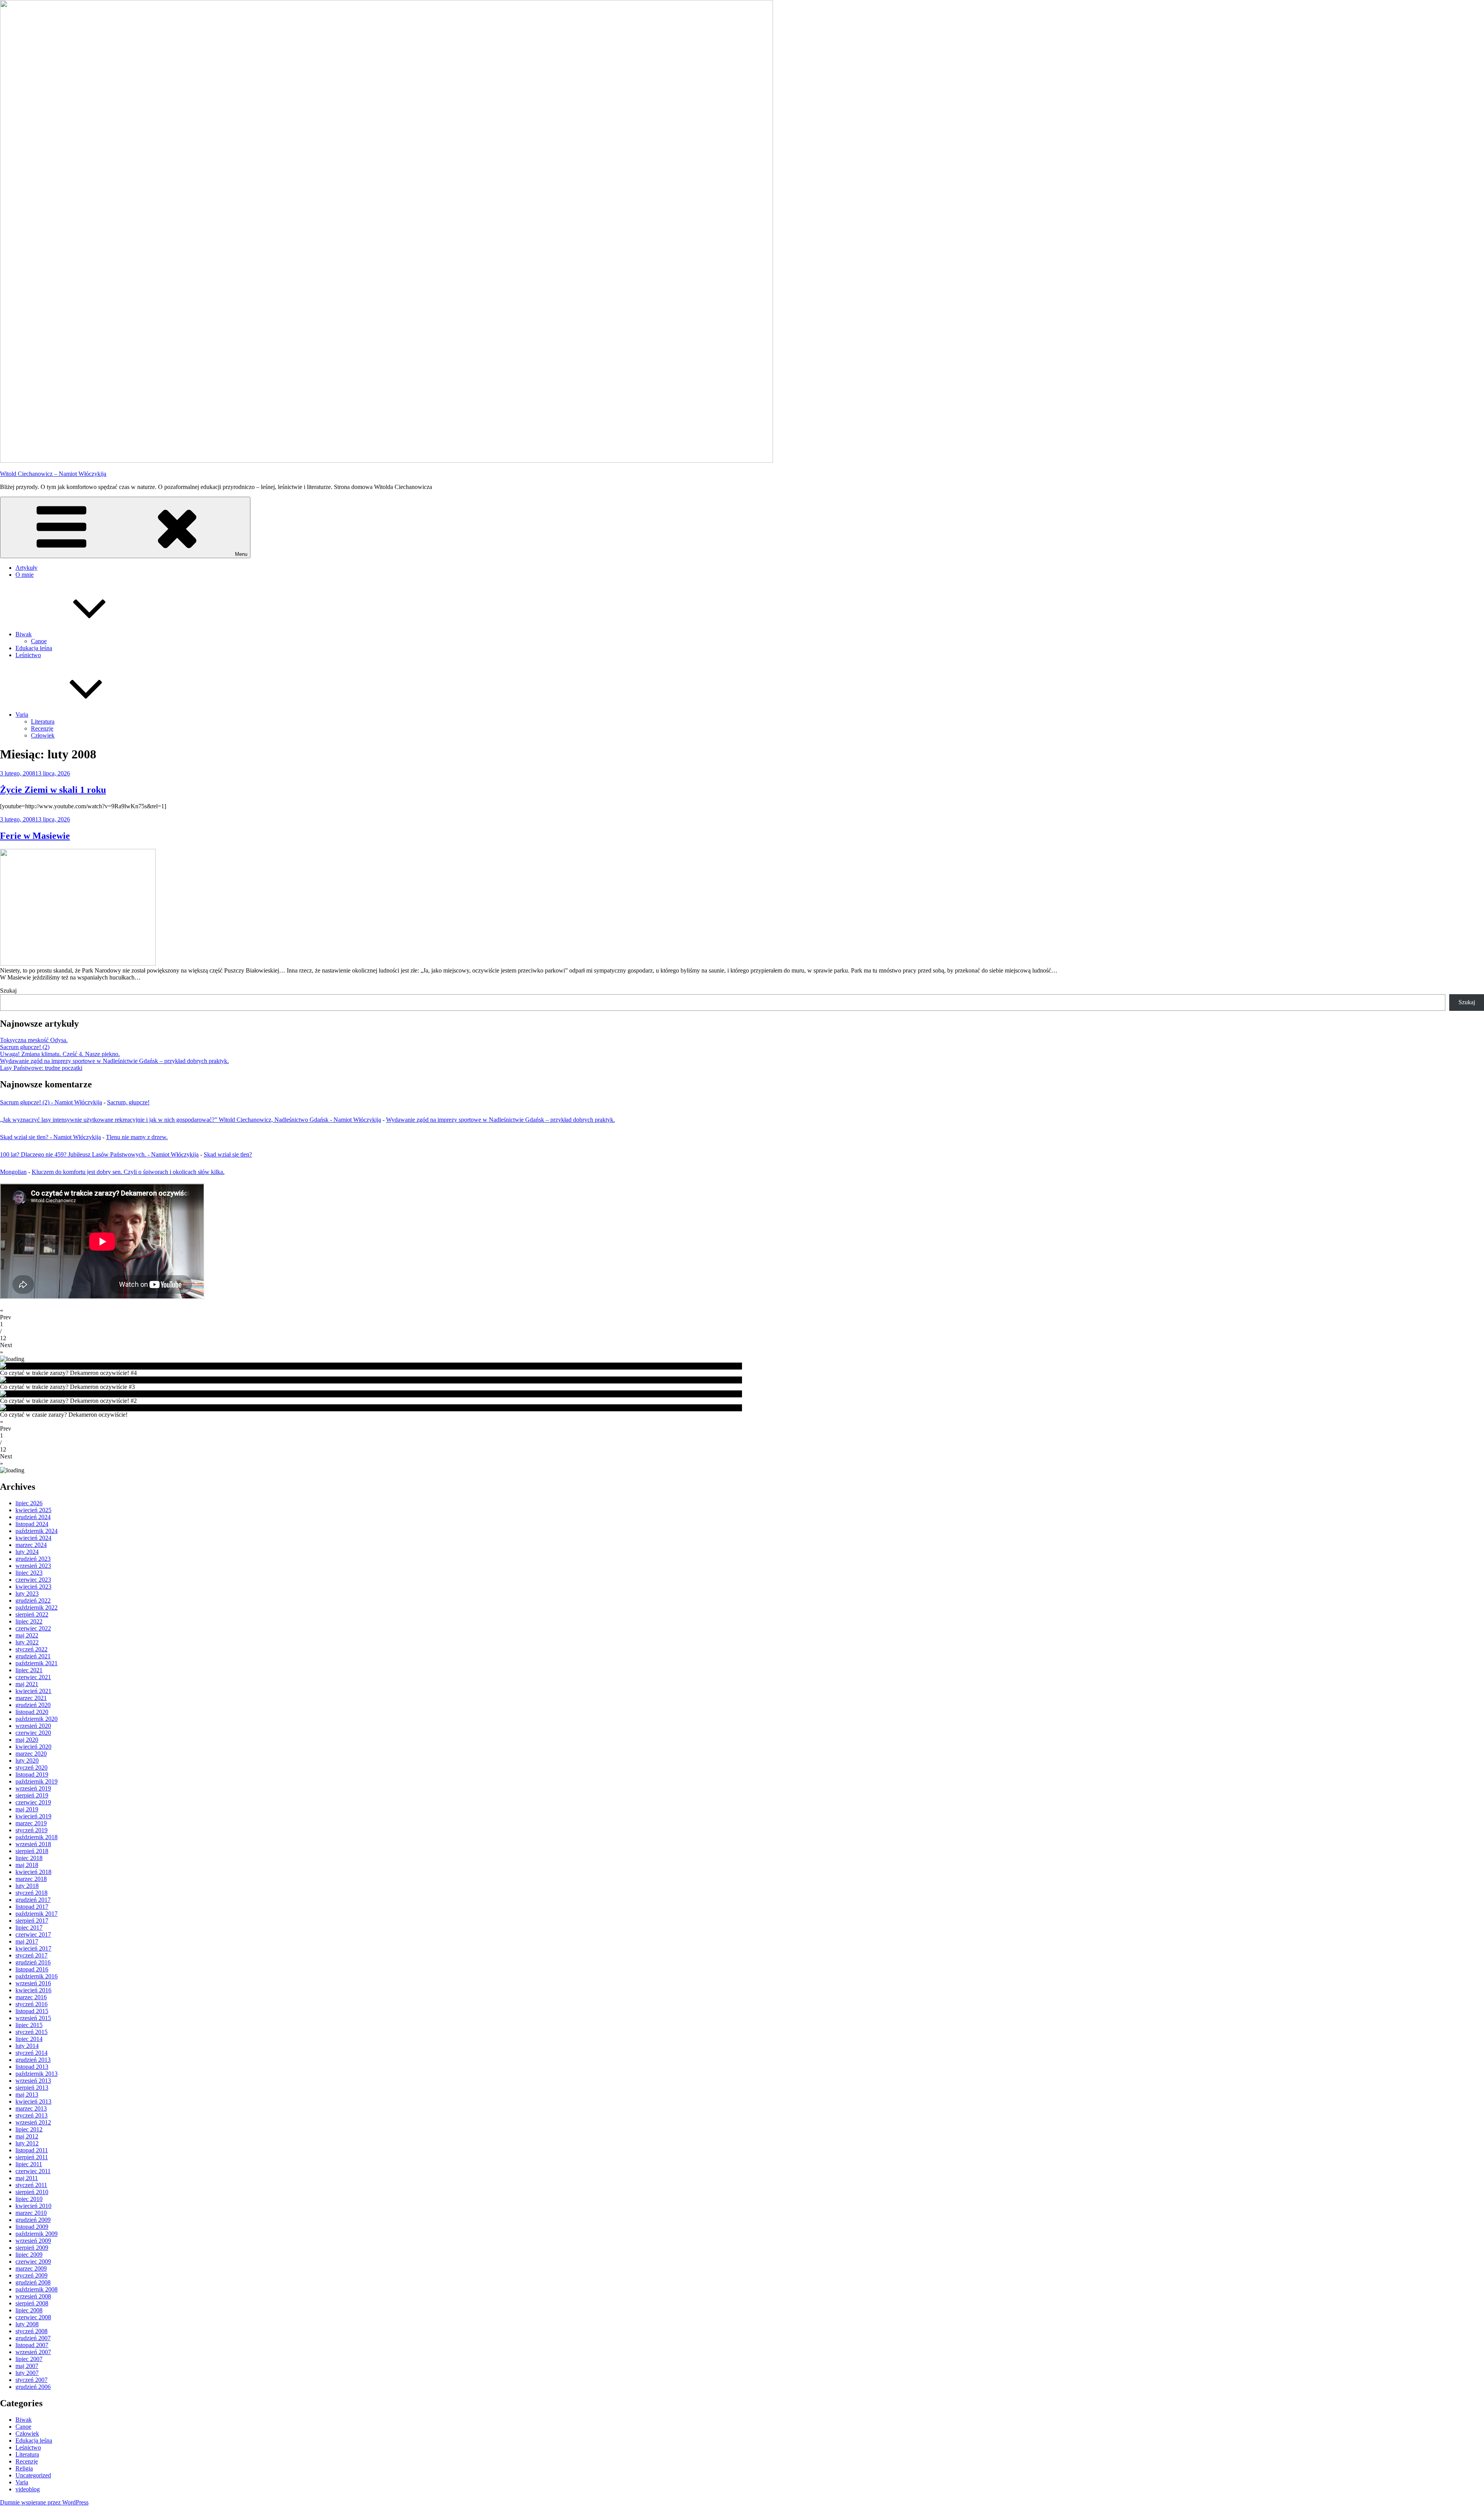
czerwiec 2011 (33, 2171)
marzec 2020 (31, 1754)
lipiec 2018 (29, 1858)
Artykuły (26, 568)
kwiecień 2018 (33, 1872)
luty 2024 (27, 1552)
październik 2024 (37, 1531)
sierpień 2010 (32, 2192)
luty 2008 (27, 2324)
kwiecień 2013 (33, 2101)
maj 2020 (27, 1740)
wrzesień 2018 (33, 1844)
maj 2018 (27, 1865)
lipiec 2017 (29, 1928)
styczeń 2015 (31, 2032)
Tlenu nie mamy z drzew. (137, 1137)
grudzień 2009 (33, 2220)
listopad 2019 (32, 1774)
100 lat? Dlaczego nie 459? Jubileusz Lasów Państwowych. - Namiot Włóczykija (99, 1154)
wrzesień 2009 (33, 2241)
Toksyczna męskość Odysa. (34, 1040)
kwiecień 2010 (33, 2206)
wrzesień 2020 (33, 1726)
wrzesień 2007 (33, 2352)
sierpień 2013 (32, 2088)
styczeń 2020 (31, 1767)
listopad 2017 (32, 1907)
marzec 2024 (31, 1545)
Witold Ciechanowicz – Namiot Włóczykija (53, 474)
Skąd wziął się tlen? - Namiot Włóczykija (50, 1137)
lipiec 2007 (29, 2359)
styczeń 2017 (31, 1955)
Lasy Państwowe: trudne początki (41, 1068)
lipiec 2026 (29, 1503)
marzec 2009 (31, 2268)
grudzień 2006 (33, 2387)
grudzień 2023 (33, 1559)
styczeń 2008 (31, 2331)
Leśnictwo (28, 655)
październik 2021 (37, 1663)
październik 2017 (37, 1914)
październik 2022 (37, 1607)
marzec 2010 (31, 2213)
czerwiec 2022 (33, 1628)
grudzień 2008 (33, 2282)
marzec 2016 (31, 1997)
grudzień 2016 (33, 1962)
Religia (24, 2468)
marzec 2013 (31, 2108)
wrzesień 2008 (33, 2296)
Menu (241, 554)
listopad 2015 (32, 2011)
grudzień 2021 (33, 1656)
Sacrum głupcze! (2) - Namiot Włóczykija (51, 1102)
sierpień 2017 (32, 1921)
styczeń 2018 (31, 1893)
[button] (742, 1314)
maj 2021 (27, 1684)
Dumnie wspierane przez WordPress (44, 2502)
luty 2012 (27, 2143)
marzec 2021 (31, 1698)
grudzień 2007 (33, 2338)
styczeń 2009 (31, 2275)
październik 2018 (37, 1837)
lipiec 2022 (29, 1621)
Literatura (43, 721)
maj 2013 (27, 2095)
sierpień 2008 (32, 2303)
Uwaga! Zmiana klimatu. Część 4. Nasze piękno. (60, 1054)
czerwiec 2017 (33, 1934)
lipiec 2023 (29, 1573)
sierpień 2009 (32, 2248)
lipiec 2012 (29, 2129)
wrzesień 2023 (33, 1566)
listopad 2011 (32, 2150)
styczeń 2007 (31, 2380)
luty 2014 (27, 2046)
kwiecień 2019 (33, 1816)
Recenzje (42, 728)
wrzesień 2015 (33, 2018)
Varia (22, 715)
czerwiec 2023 (33, 1580)
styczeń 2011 (31, 2185)
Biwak (24, 634)
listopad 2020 (32, 1712)
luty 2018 (27, 1886)
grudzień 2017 (33, 1900)
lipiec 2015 (29, 2025)
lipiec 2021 (29, 1670)
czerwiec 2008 (33, 2317)
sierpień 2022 (32, 1614)
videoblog (28, 2489)
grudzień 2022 (33, 1601)
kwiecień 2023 (33, 1587)
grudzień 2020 (33, 1705)
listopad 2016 (32, 1969)
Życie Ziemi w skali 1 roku (53, 790)
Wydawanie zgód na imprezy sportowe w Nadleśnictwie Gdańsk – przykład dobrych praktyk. (114, 1061)
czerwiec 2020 (33, 1733)
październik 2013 (37, 2074)
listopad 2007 (32, 2345)
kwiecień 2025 (33, 1510)
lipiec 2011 (29, 2164)
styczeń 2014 (31, 2053)
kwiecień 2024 (33, 1538)
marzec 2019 (31, 1823)
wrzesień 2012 (33, 2122)
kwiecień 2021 (33, 1691)
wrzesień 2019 (33, 1788)
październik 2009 (37, 2234)
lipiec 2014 (29, 2039)
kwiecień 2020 (33, 1747)
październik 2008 (37, 2289)
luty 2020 (27, 1761)
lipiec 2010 (29, 2199)
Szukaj (8, 991)
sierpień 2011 (32, 2157)
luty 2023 (27, 1594)
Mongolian (13, 1172)
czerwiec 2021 (33, 1677)
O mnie (25, 575)
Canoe (39, 641)
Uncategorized (33, 2475)
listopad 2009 (32, 2227)
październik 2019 (37, 1781)
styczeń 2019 (31, 1830)
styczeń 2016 (31, 2004)
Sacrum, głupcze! (128, 1102)
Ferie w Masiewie (35, 836)
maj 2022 (27, 1635)
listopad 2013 (32, 2067)
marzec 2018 (31, 1879)
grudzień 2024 (33, 1517)
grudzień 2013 (33, 2060)
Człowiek (43, 735)
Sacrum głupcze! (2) (25, 1047)
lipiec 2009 (29, 2255)
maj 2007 (27, 2366)
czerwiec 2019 (33, 1802)
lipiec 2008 (29, 2310)
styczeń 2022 (31, 1649)
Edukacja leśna (34, 648)
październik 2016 (37, 1976)
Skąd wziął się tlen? (228, 1154)
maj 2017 (27, 1941)
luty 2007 (27, 2373)
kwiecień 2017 (33, 1948)
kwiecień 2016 (33, 1990)
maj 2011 (27, 2178)
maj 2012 (27, 2136)
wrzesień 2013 (33, 2081)
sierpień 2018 (32, 1851)
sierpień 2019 (32, 1795)
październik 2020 (37, 1719)
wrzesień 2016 (33, 1983)
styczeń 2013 (31, 2115)
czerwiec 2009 (33, 2262)
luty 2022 (27, 1642)
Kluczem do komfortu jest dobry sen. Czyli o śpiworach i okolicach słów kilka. (128, 1172)
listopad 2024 (32, 1524)
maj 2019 (27, 1809)
